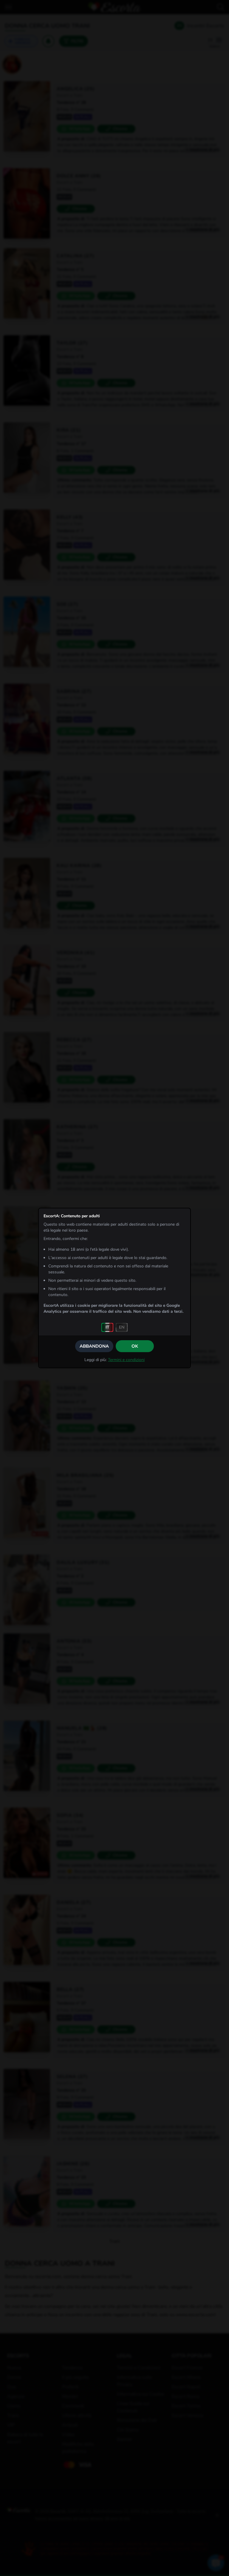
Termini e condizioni (126, 1360)
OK (135, 1346)
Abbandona (94, 1346)
